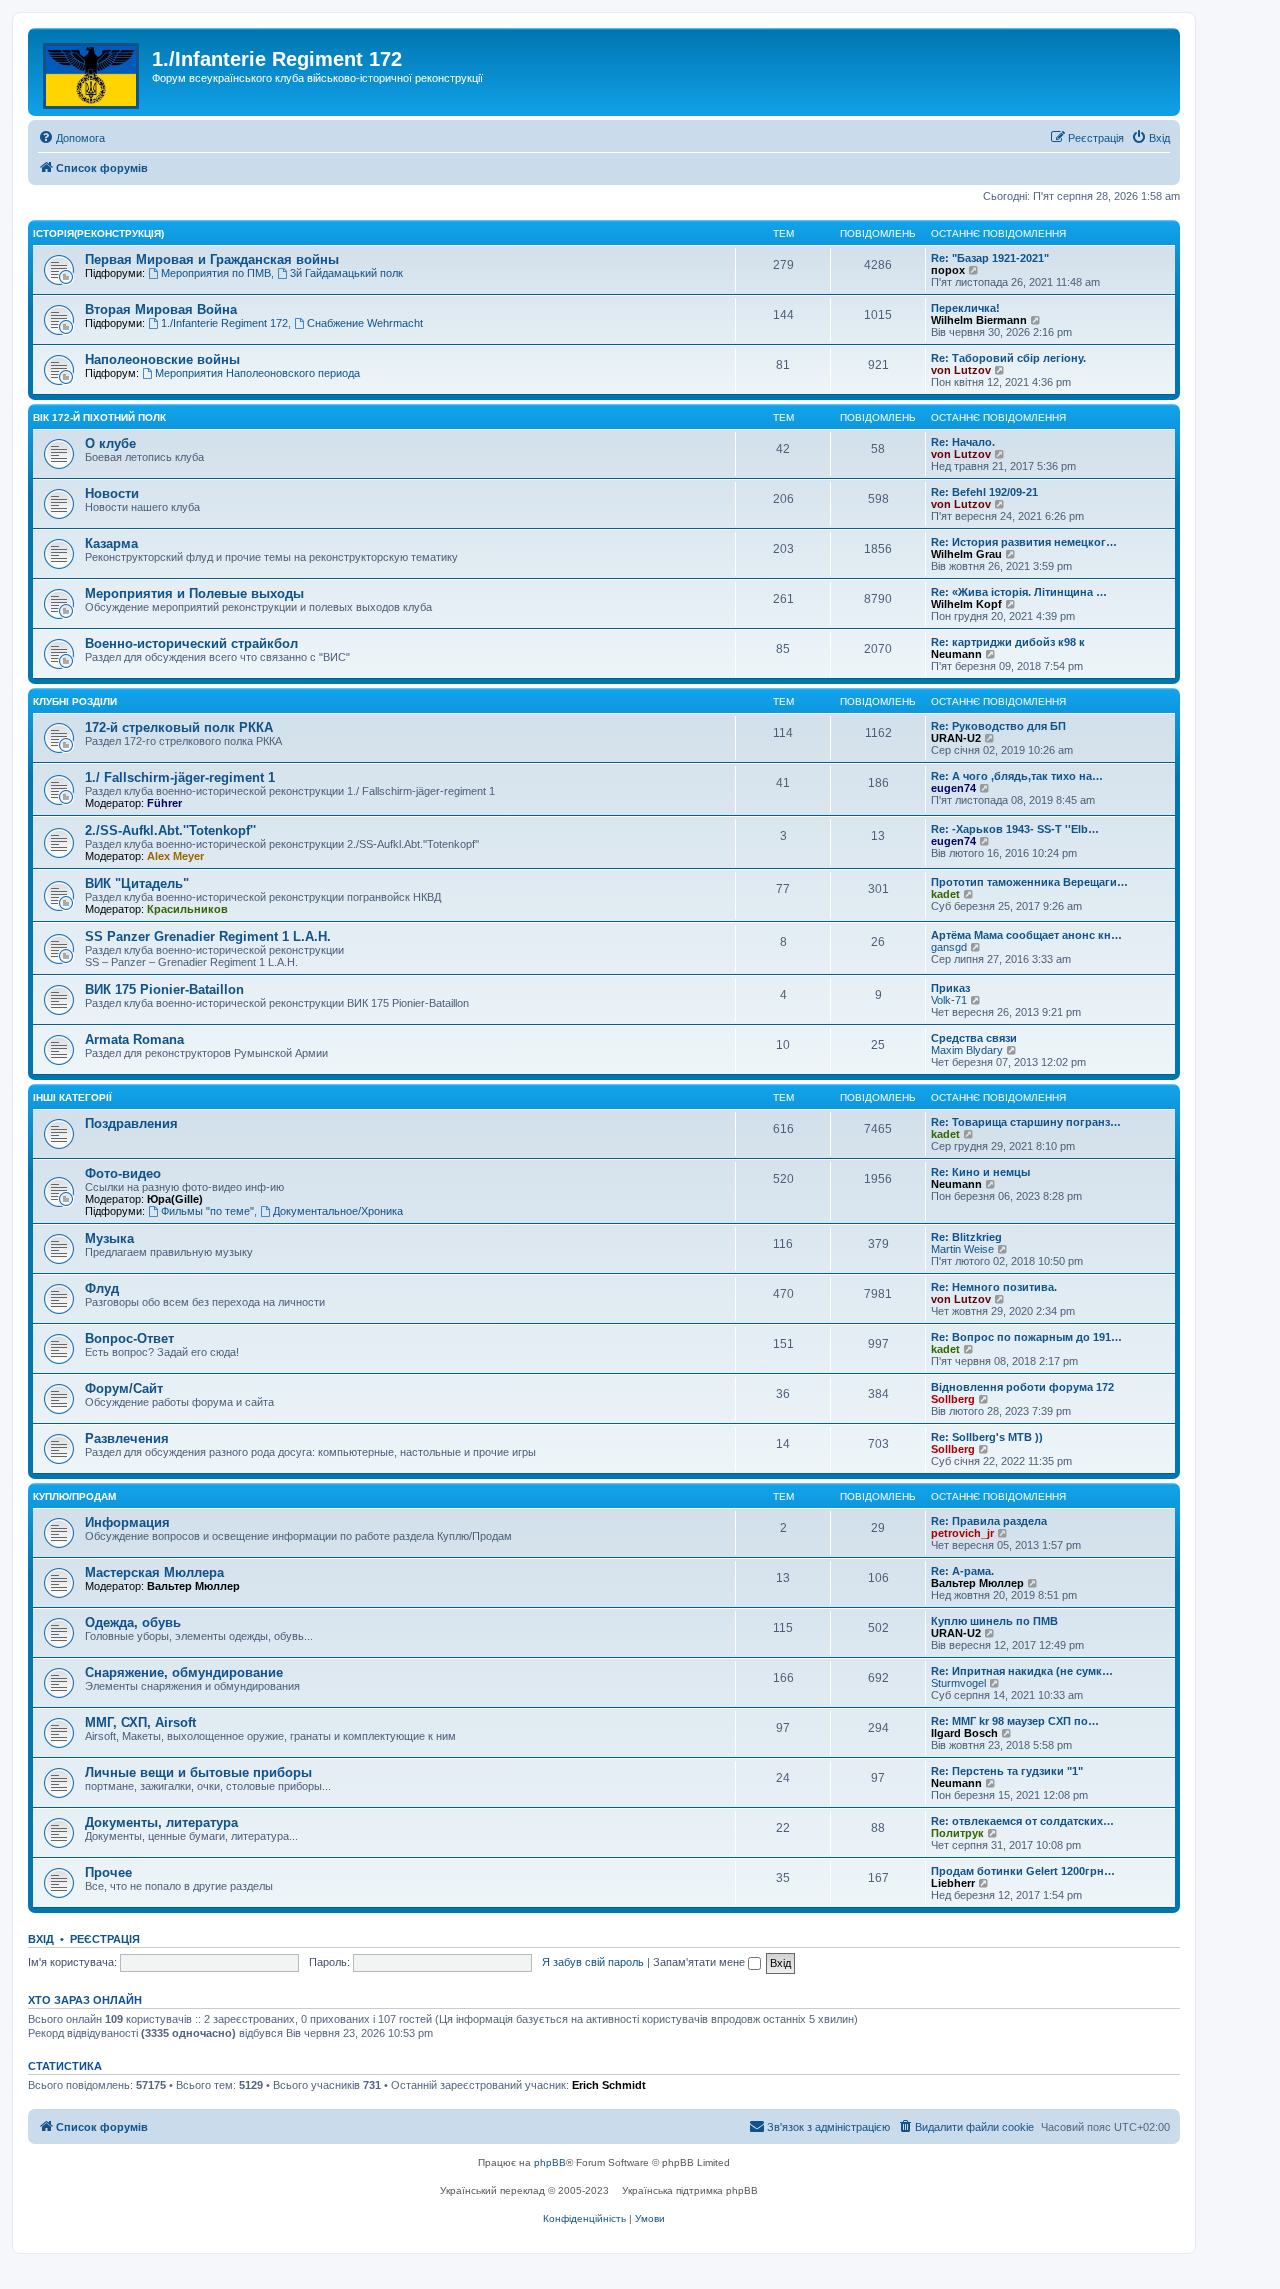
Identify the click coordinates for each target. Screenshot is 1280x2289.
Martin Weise (962, 1249)
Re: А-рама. (962, 1571)
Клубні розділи (75, 701)
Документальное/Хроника (338, 1211)
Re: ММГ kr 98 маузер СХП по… (1015, 1721)
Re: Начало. (963, 442)
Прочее (108, 1872)
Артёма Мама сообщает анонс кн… (1026, 935)
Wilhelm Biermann (979, 320)
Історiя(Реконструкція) (98, 233)
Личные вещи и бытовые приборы (198, 1772)
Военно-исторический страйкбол (191, 643)
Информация (127, 1522)
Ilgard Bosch (964, 1733)
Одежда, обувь (133, 1622)
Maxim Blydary (967, 1050)
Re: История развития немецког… (1024, 542)
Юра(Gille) (175, 1199)
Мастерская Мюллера (154, 1572)
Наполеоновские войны (162, 359)
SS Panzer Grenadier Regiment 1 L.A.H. (208, 936)
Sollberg (953, 1399)
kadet (945, 894)
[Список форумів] (92, 72)
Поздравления (131, 1123)
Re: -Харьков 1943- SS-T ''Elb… (1015, 829)
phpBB (550, 2162)
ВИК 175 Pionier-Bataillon (164, 989)
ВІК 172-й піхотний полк (99, 417)
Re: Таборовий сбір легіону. (1008, 358)
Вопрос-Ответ (129, 1338)
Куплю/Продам (74, 1496)
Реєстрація (105, 1939)
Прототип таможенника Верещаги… (1029, 882)
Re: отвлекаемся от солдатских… (1022, 1821)
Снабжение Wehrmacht (365, 323)
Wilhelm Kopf (966, 604)
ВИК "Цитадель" (137, 883)
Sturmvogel (958, 1683)
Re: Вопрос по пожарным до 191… (1026, 1337)
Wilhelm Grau (966, 554)
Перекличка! (965, 308)
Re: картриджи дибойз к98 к (1008, 642)
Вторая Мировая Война (161, 309)
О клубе (110, 443)
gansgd (949, 947)
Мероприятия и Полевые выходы (194, 593)
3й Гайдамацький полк (346, 273)
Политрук (957, 1833)
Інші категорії (72, 1097)
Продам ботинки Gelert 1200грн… (1023, 1871)
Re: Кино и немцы (980, 1172)
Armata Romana (134, 1039)
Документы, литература (161, 1822)
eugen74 (953, 788)
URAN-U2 (956, 738)
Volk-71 (949, 1000)
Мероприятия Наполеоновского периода (257, 373)
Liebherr (953, 1883)
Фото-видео (123, 1173)
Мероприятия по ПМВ (216, 273)
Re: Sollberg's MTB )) (987, 1437)
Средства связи (974, 1038)
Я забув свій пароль (593, 1962)
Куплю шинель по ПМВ (994, 1621)
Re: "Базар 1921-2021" (990, 258)
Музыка (109, 1238)
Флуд (102, 1288)
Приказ (950, 988)
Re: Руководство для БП (998, 726)
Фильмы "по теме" (207, 1211)
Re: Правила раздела (989, 1521)
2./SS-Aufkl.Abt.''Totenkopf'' (170, 830)
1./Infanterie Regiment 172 (224, 323)
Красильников (187, 909)
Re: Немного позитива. (994, 1287)
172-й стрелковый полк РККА (179, 727)
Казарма (111, 543)
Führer (164, 803)
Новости (112, 493)
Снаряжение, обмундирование (184, 1672)
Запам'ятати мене (700, 1962)
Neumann (956, 654)
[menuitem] (71, 138)
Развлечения (127, 1438)
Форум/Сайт (124, 1388)
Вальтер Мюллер (193, 1586)
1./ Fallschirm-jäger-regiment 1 (180, 777)
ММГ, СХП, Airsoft (140, 1722)
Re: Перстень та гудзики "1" (1007, 1771)
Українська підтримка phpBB (690, 2190)
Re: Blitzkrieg (966, 1237)
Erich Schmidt (609, 2085)
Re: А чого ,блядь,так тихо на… (1017, 776)
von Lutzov (961, 370)
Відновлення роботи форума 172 (1022, 1387)
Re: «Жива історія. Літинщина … (1019, 592)
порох (948, 270)
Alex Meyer (175, 856)
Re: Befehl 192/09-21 (984, 492)
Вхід (41, 1939)
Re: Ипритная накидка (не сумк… (1022, 1671)
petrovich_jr (962, 1533)
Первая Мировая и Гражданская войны (212, 259)
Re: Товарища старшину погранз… (1026, 1122)
